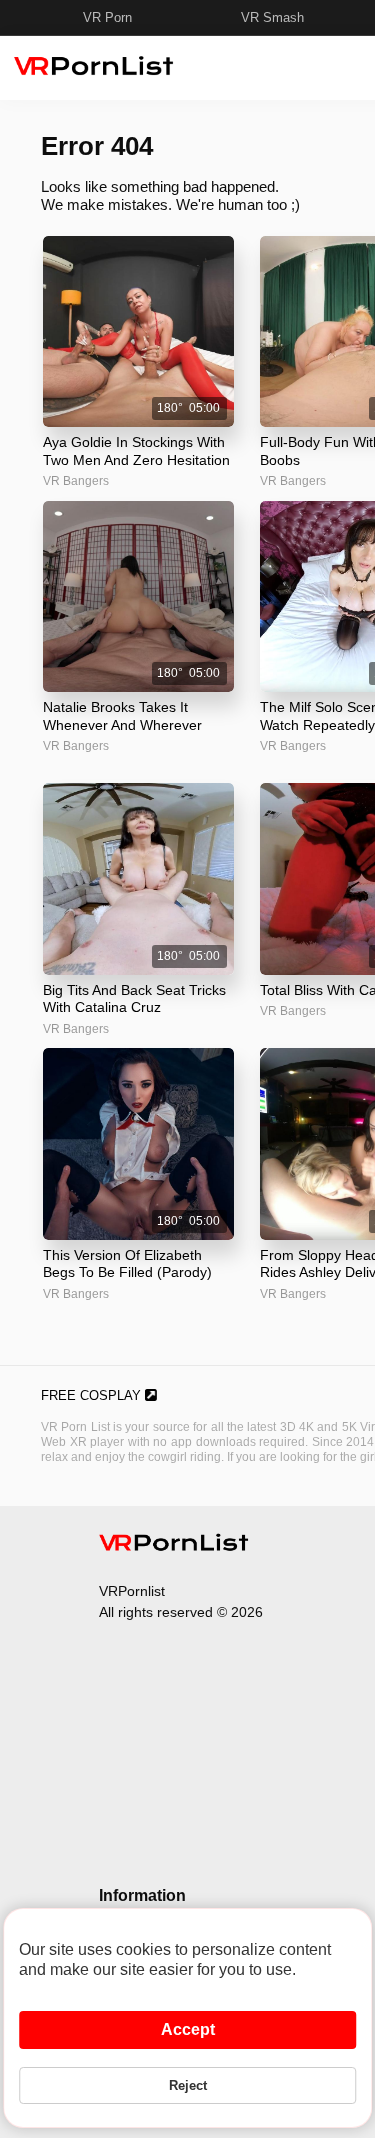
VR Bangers (76, 481)
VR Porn (107, 17)
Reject (188, 2085)
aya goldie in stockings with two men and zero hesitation (136, 451)
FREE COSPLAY (93, 1395)
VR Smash (272, 17)
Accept (188, 2029)
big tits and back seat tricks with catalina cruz (134, 999)
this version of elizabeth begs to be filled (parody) (127, 1264)
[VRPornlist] (174, 1546)
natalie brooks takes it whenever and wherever (122, 716)
